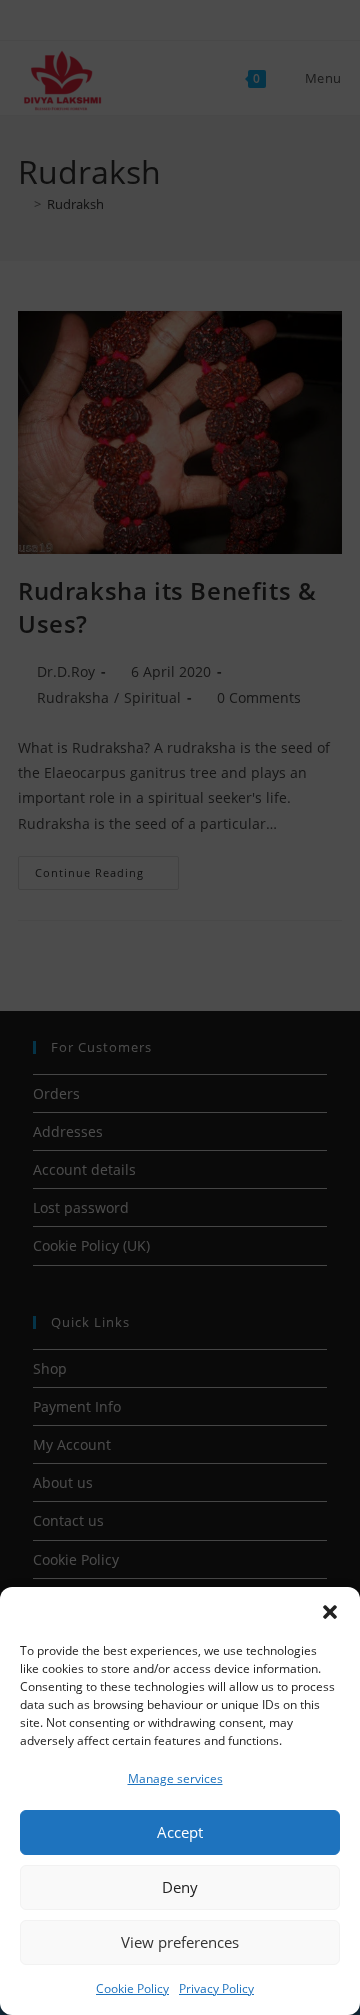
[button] (330, 1612)
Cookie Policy (132, 1988)
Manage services (175, 1778)
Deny (180, 1887)
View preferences (180, 1942)
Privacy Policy (216, 1988)
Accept (180, 1832)
